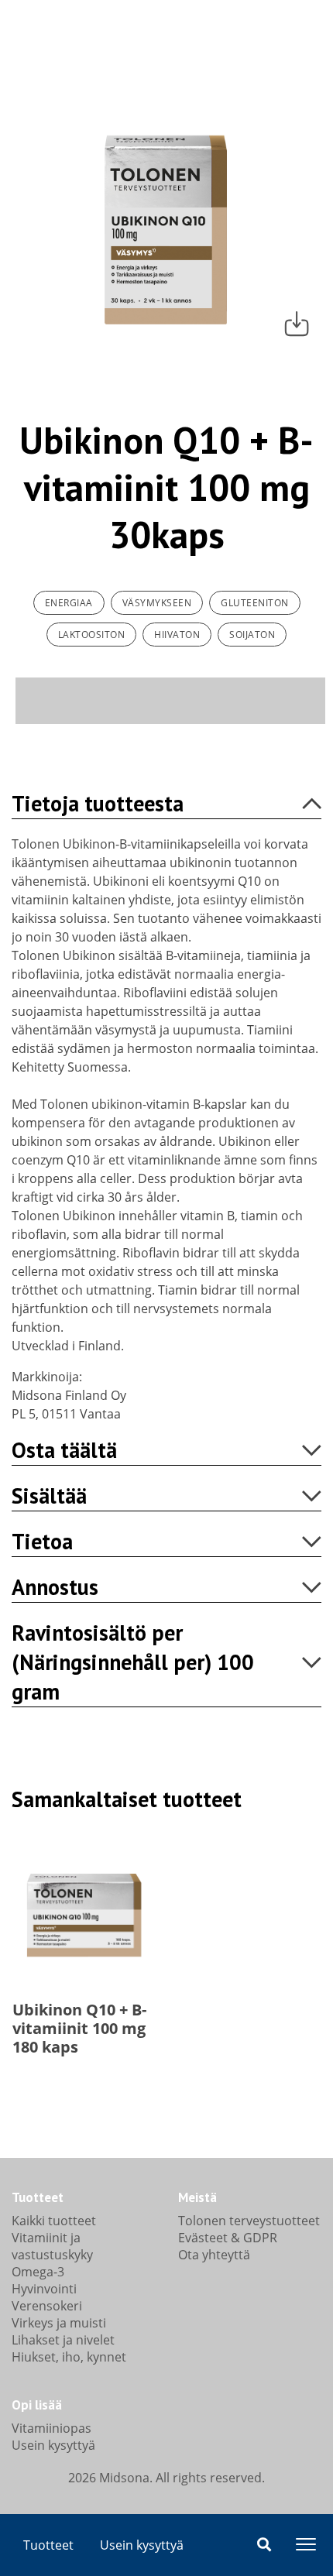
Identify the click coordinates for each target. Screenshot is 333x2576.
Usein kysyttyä (142, 2545)
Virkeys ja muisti (59, 2323)
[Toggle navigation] (306, 2544)
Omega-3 (38, 2272)
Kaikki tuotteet (54, 2221)
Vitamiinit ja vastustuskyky (52, 2246)
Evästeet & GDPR (228, 2238)
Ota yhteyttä (214, 2255)
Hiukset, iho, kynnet (69, 2357)
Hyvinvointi (44, 2289)
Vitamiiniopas (51, 2428)
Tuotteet (48, 2545)
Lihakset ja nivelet (63, 2340)
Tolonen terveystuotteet (249, 2221)
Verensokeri (47, 2306)
